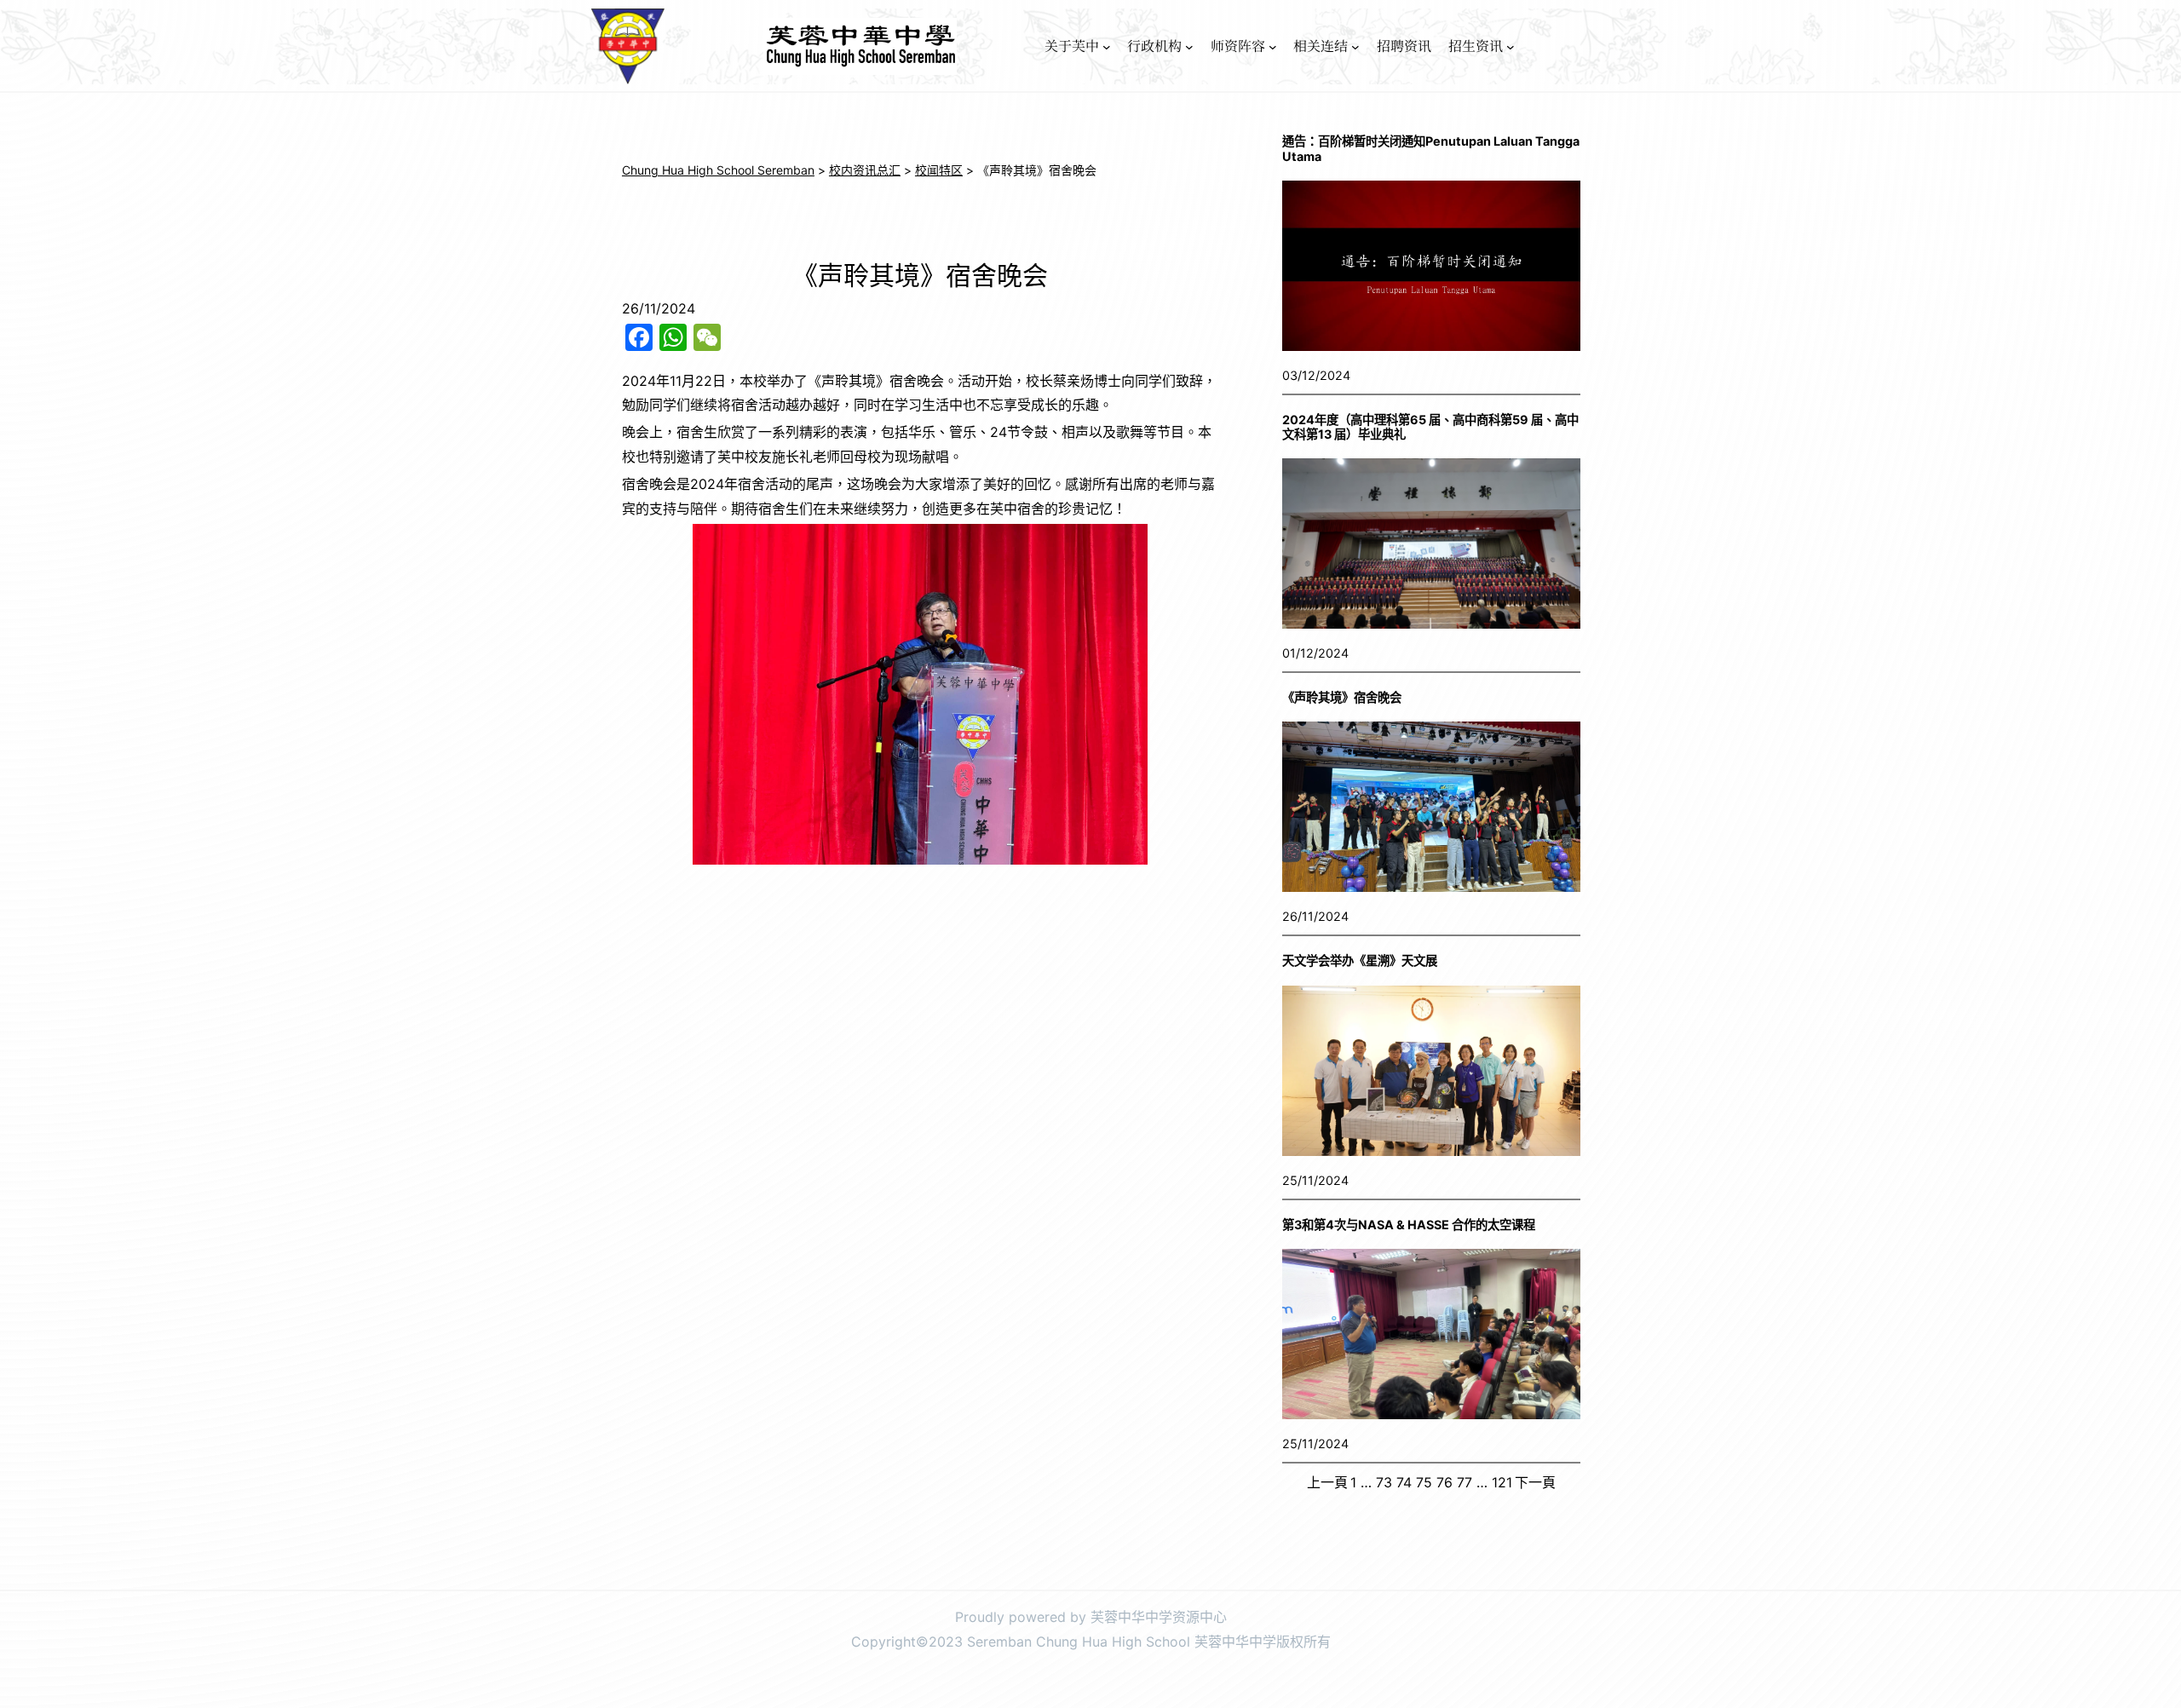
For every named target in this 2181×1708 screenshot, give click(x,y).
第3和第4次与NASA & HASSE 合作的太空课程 (1409, 1225)
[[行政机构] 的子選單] (1189, 47)
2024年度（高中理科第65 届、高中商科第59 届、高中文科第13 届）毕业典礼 (1430, 427)
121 (1502, 1482)
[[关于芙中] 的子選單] (1107, 47)
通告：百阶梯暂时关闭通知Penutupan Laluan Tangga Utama (1431, 148)
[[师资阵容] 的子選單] (1273, 47)
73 (1384, 1482)
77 (1465, 1482)
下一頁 (1535, 1482)
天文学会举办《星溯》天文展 (1360, 960)
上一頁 (1327, 1482)
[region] (920, 694)
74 (1404, 1482)
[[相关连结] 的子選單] (1355, 47)
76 (1444, 1482)
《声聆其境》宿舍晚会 (1342, 697)
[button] (648, 694)
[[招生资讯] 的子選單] (1511, 47)
